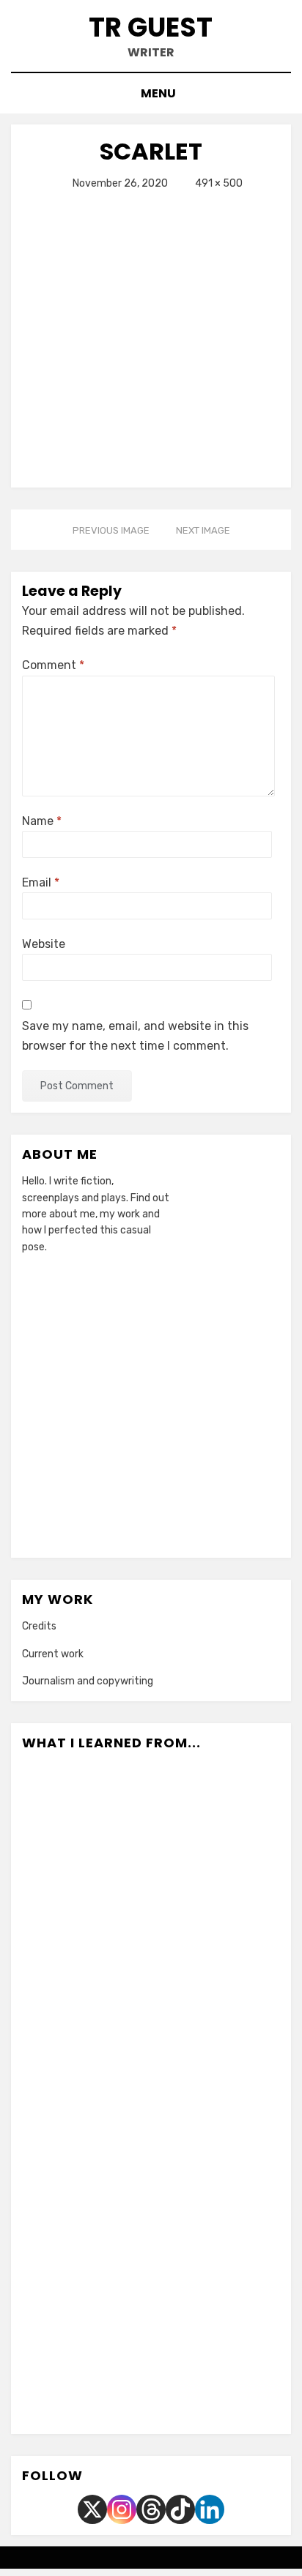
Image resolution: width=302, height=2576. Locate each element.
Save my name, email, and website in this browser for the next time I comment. (135, 1036)
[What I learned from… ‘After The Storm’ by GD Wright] (118, 2378)
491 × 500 (219, 183)
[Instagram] (122, 2509)
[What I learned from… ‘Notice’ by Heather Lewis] (217, 2283)
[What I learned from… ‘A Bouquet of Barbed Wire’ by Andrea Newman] (217, 2189)
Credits (39, 1626)
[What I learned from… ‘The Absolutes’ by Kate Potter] (217, 2000)
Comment (53, 665)
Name (42, 821)
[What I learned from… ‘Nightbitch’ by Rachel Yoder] (86, 1811)
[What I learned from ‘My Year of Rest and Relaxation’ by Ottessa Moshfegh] (217, 1811)
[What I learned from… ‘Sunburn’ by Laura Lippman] (217, 1905)
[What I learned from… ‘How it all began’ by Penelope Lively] (151, 1811)
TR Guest (151, 27)
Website (44, 944)
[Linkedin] (210, 2509)
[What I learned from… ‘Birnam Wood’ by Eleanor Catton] (151, 1905)
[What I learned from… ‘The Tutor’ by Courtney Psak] (86, 1905)
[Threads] (151, 2509)
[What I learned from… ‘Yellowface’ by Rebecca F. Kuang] (86, 2189)
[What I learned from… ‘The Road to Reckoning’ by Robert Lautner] (151, 2189)
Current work (53, 1654)
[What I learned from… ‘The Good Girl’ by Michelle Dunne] (151, 2000)
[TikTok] (180, 2509)
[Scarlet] (151, 333)
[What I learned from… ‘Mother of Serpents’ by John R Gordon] (86, 2000)
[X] (92, 2509)
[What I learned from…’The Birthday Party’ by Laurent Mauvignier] (151, 2094)
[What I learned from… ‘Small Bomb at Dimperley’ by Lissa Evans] (86, 2094)
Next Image (203, 530)
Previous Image (111, 530)
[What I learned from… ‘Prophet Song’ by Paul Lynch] (86, 2283)
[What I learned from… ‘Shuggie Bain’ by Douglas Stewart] (217, 2094)
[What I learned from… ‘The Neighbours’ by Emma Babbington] (184, 2378)
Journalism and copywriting (88, 1681)
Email (41, 882)
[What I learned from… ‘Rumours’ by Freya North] (151, 2283)
